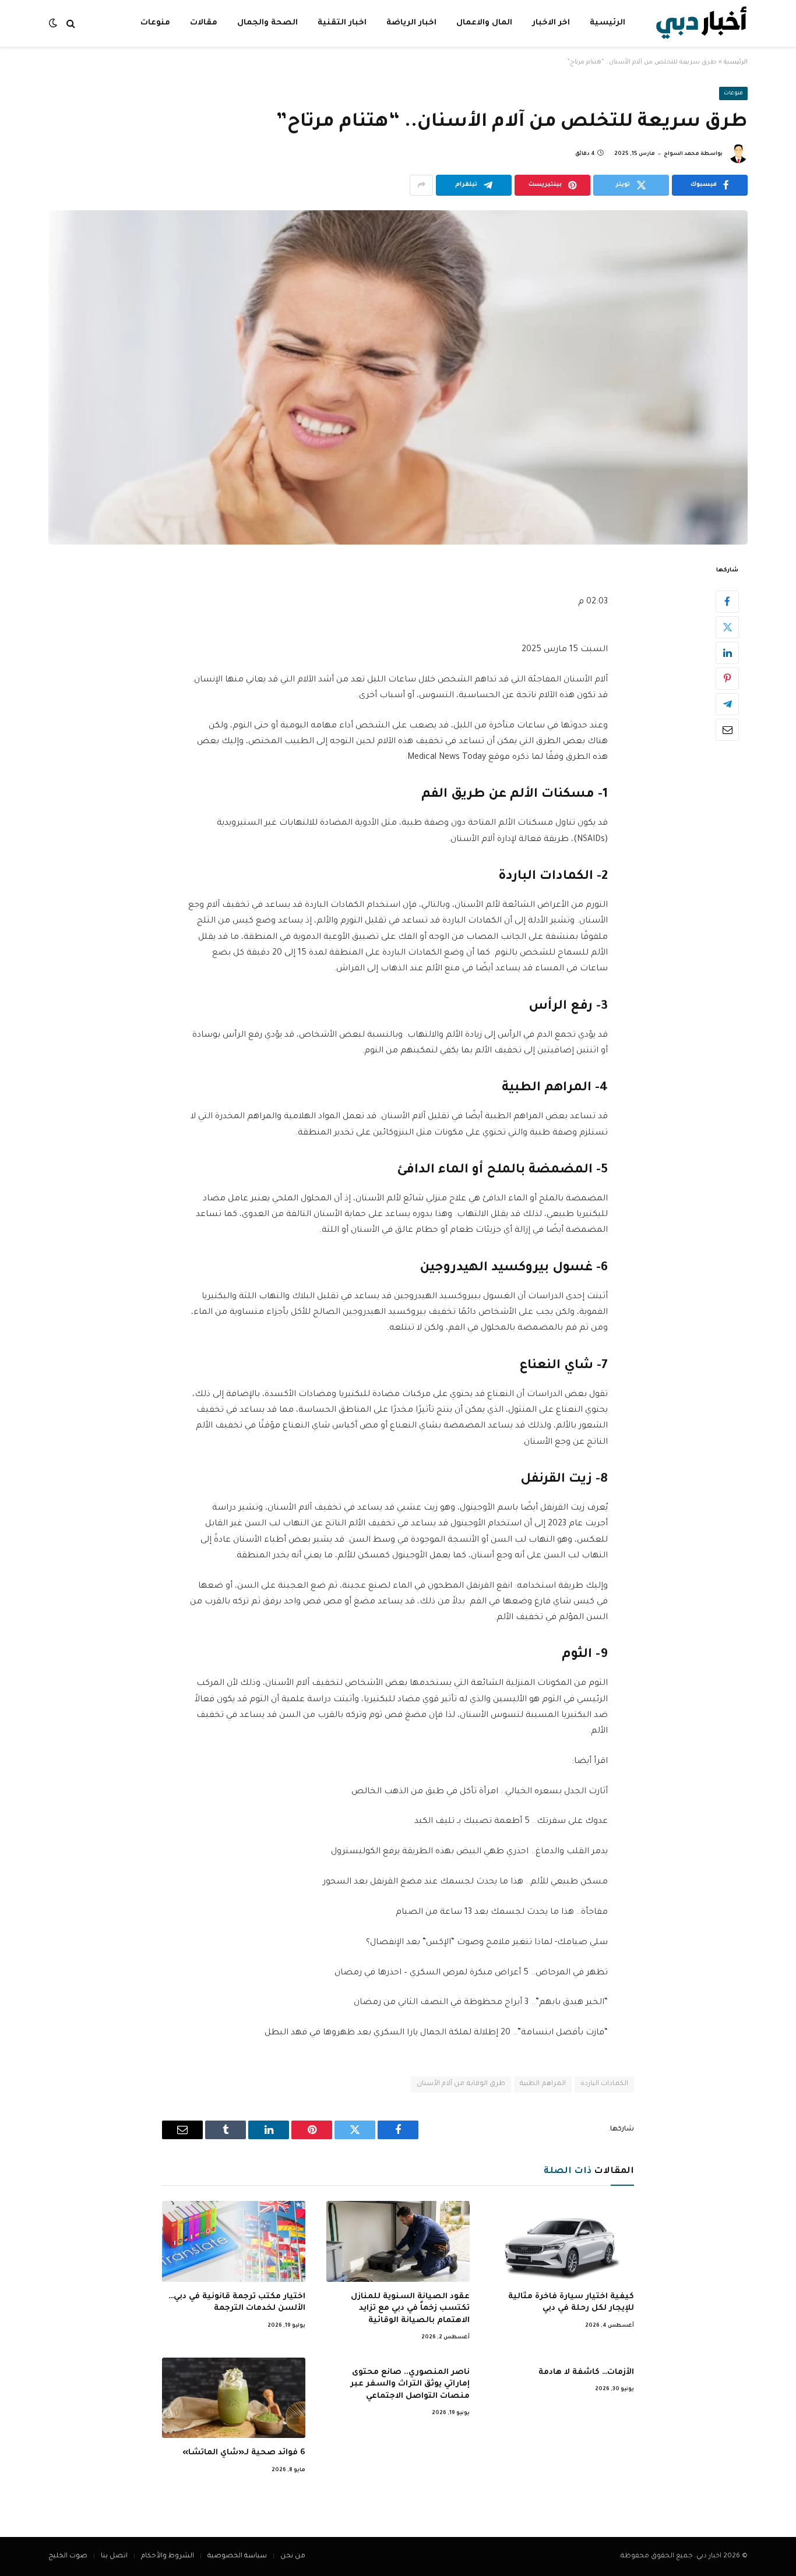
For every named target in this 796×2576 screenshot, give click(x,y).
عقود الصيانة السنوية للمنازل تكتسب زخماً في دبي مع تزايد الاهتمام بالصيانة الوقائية (410, 2309)
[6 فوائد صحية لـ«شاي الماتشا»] (234, 2398)
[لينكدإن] (727, 652)
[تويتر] (727, 627)
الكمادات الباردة (604, 2084)
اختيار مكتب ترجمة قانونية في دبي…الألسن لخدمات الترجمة (237, 2303)
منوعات (155, 23)
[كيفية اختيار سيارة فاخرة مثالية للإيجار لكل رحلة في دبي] (562, 2241)
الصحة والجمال (267, 23)
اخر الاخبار (551, 23)
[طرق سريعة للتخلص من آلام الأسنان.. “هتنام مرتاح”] (398, 377)
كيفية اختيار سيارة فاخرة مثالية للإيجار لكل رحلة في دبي (571, 2303)
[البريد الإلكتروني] (727, 729)
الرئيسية (607, 23)
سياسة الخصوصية (237, 2556)
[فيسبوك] (727, 601)
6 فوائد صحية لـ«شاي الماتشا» (244, 2453)
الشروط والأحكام (168, 2556)
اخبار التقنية (342, 23)
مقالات (204, 23)
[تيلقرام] (727, 704)
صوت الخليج (68, 2556)
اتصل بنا (114, 2556)
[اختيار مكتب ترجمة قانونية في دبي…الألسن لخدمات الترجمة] (234, 2241)
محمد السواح (681, 154)
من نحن (293, 2556)
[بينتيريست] (727, 678)
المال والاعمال (484, 23)
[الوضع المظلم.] (54, 24)
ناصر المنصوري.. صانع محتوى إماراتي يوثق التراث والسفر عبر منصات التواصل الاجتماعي (410, 2384)
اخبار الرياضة (411, 23)
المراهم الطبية (543, 2084)
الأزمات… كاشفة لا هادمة (586, 2372)
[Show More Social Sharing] (421, 185)
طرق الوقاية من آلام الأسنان (461, 2084)
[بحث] (71, 24)
